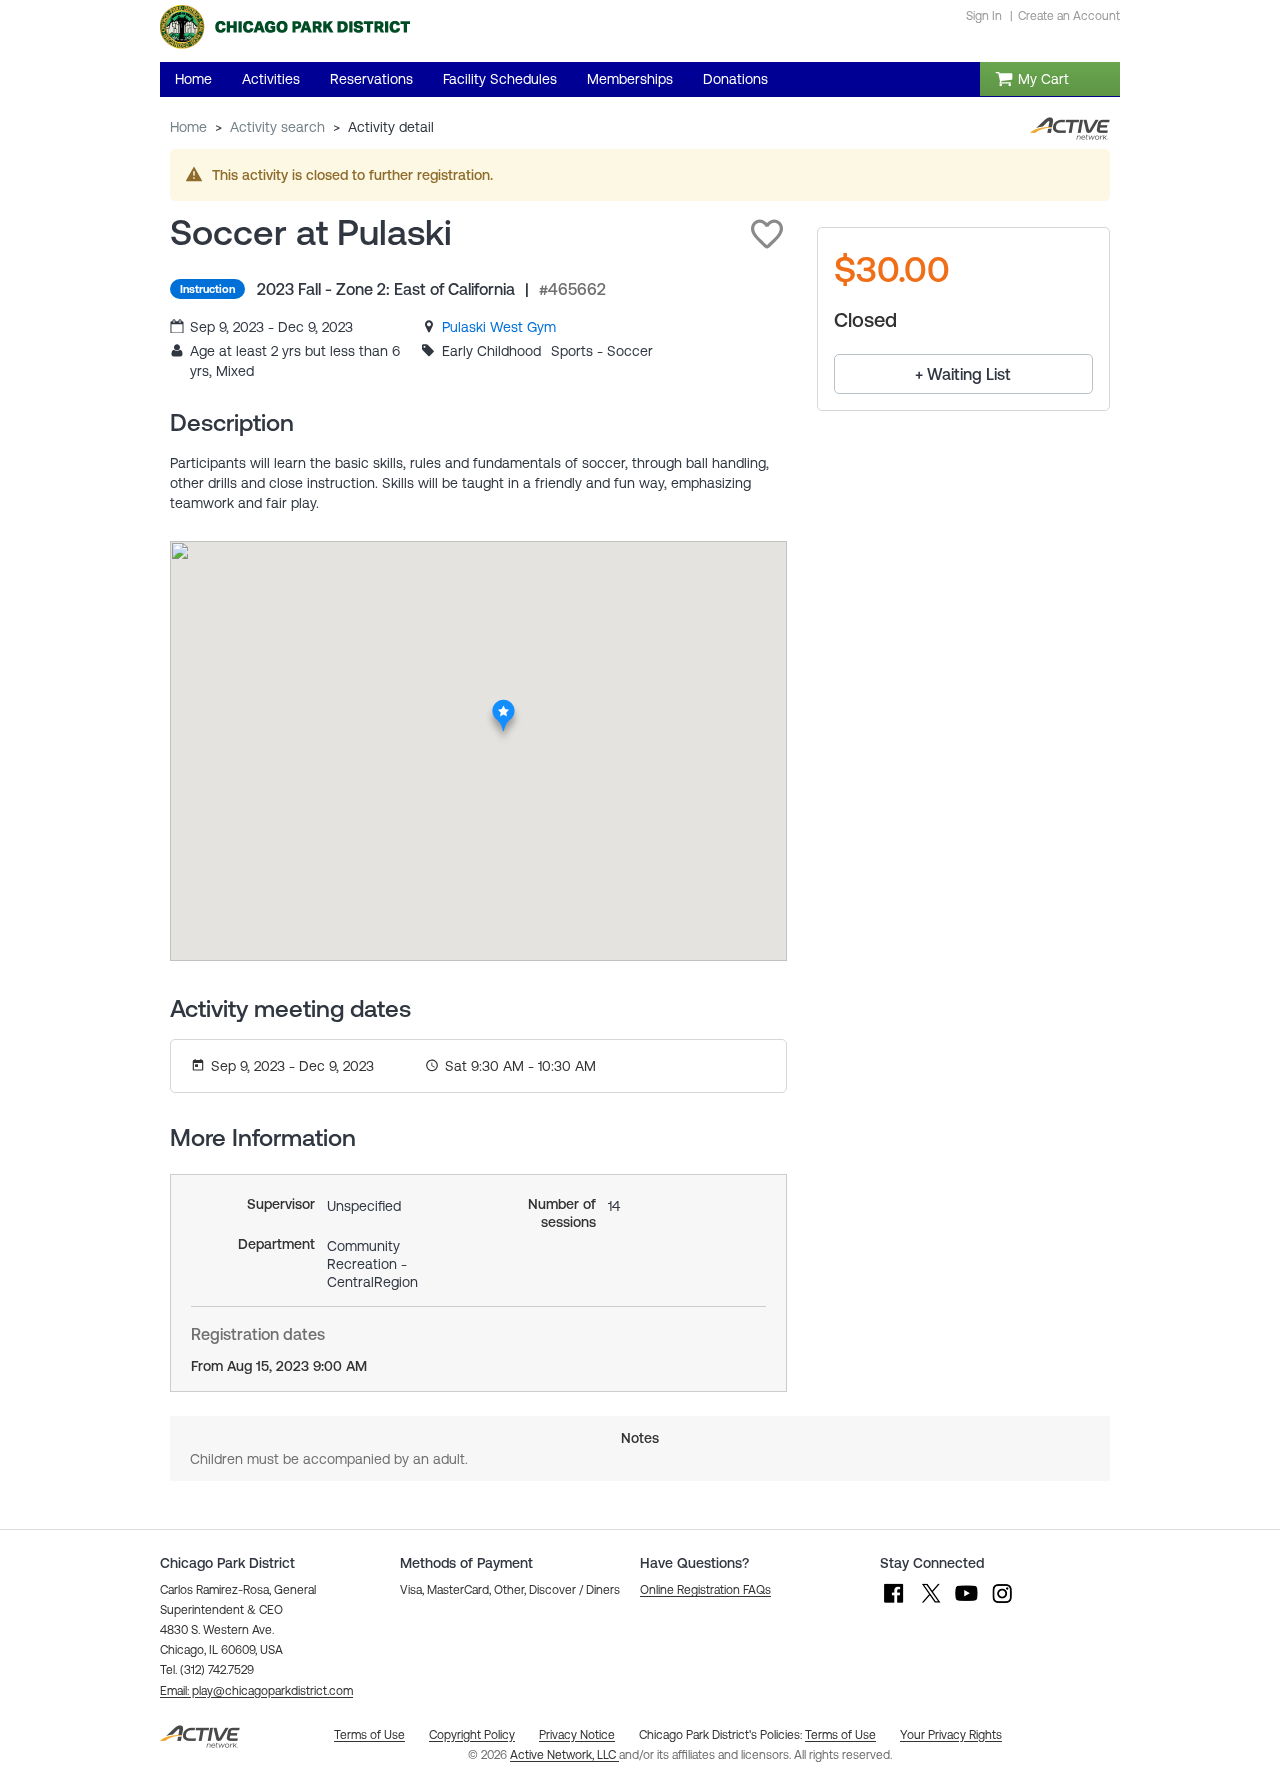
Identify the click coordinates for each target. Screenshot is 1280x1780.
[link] (499, 327)
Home (188, 127)
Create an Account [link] (1069, 16)
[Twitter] (930, 1603)
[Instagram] (1002, 1603)
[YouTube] (966, 1603)
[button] (767, 234)
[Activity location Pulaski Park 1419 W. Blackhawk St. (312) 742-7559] (504, 705)
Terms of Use (840, 1735)
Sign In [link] (984, 16)
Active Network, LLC (564, 1755)
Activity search (277, 127)
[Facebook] (894, 1603)
